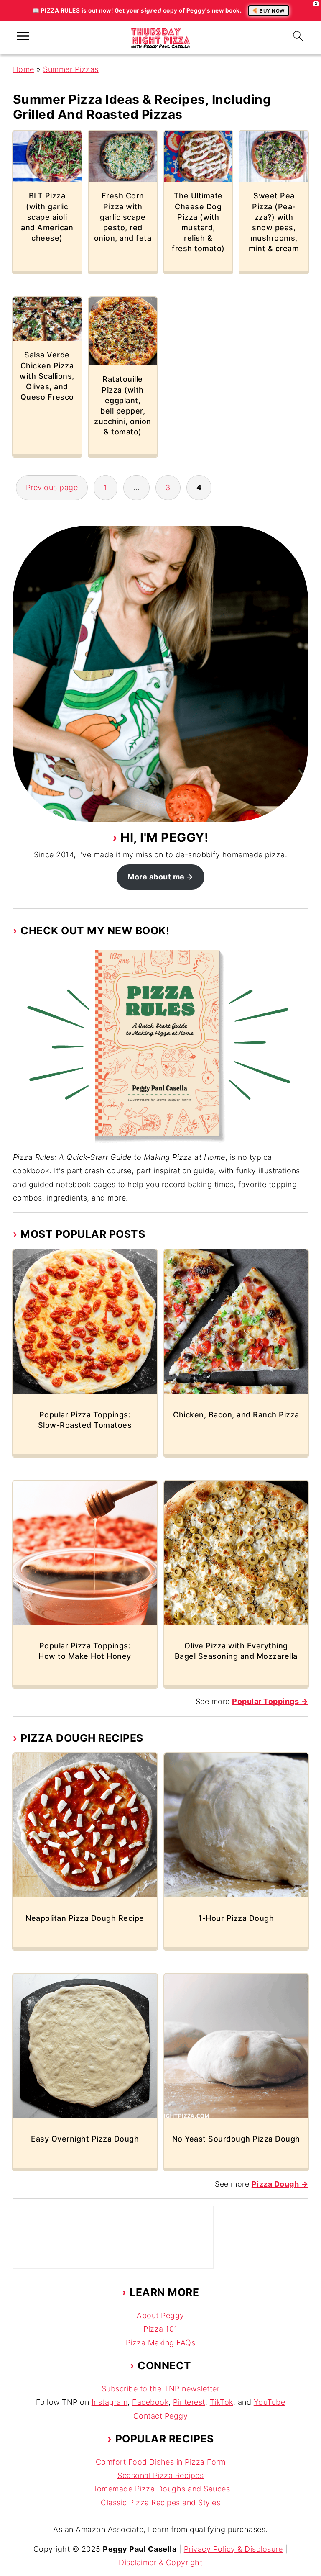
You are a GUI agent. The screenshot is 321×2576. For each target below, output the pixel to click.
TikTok (222, 2402)
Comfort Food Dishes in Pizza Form (161, 2462)
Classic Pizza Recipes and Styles (160, 2503)
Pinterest (189, 2402)
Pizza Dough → (280, 2184)
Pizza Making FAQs (161, 2343)
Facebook (150, 2402)
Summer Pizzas (71, 69)
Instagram (110, 2402)
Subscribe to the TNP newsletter (161, 2389)
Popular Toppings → (270, 1701)
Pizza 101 (160, 2329)
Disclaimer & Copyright (160, 2562)
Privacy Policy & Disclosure (233, 2549)
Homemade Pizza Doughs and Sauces (160, 2489)
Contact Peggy (161, 2416)
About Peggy (160, 2315)
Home (24, 69)
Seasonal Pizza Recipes (160, 2475)
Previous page (52, 487)
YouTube (270, 2402)
